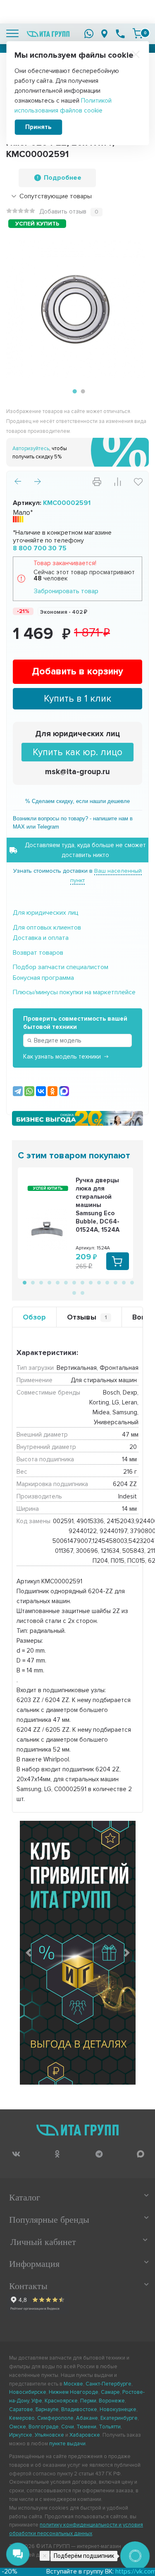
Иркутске (21, 2435)
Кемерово (22, 2418)
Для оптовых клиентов (47, 928)
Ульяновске (49, 2435)
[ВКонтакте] (41, 1091)
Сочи (68, 2427)
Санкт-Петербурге (108, 2384)
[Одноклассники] (52, 1091)
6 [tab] (65, 1282)
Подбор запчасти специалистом (61, 967)
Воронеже (112, 2401)
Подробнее (63, 178)
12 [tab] (115, 1282)
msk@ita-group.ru (77, 772)
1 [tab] (74, 392)
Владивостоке (79, 2409)
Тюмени (86, 2427)
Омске (18, 2427)
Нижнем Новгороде (74, 2392)
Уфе (37, 2401)
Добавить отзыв (63, 211)
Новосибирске (28, 2392)
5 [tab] (57, 1282)
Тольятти (110, 2427)
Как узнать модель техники (62, 1057)
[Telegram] (18, 1091)
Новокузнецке (118, 2409)
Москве (73, 2384)
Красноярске (61, 2401)
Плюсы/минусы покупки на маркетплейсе (74, 992)
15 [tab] (74, 1292)
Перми (88, 2401)
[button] (29, 1953)
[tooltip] (16, 2154)
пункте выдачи (67, 2444)
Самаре (110, 2392)
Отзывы (87, 1317)
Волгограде (44, 2427)
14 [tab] (131, 1282)
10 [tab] (98, 1282)
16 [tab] (82, 1292)
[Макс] (64, 1091)
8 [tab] (82, 1282)
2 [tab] (82, 392)
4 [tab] (49, 1282)
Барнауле (47, 2409)
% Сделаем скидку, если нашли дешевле (77, 801)
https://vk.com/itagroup (122, 2571)
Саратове (21, 2409)
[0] (138, 33)
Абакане (87, 2418)
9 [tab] (90, 1282)
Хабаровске (85, 2435)
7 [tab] (74, 1282)
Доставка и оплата (41, 938)
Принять (38, 127)
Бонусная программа (43, 978)
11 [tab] (107, 1282)
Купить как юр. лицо (77, 752)
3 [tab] (41, 1282)
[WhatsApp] (29, 1091)
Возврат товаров (38, 953)
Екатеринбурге (119, 2418)
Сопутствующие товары (56, 196)
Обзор (34, 1317)
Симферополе (55, 2418)
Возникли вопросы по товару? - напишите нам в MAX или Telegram (73, 823)
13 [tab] (123, 1282)
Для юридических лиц (77, 734)
